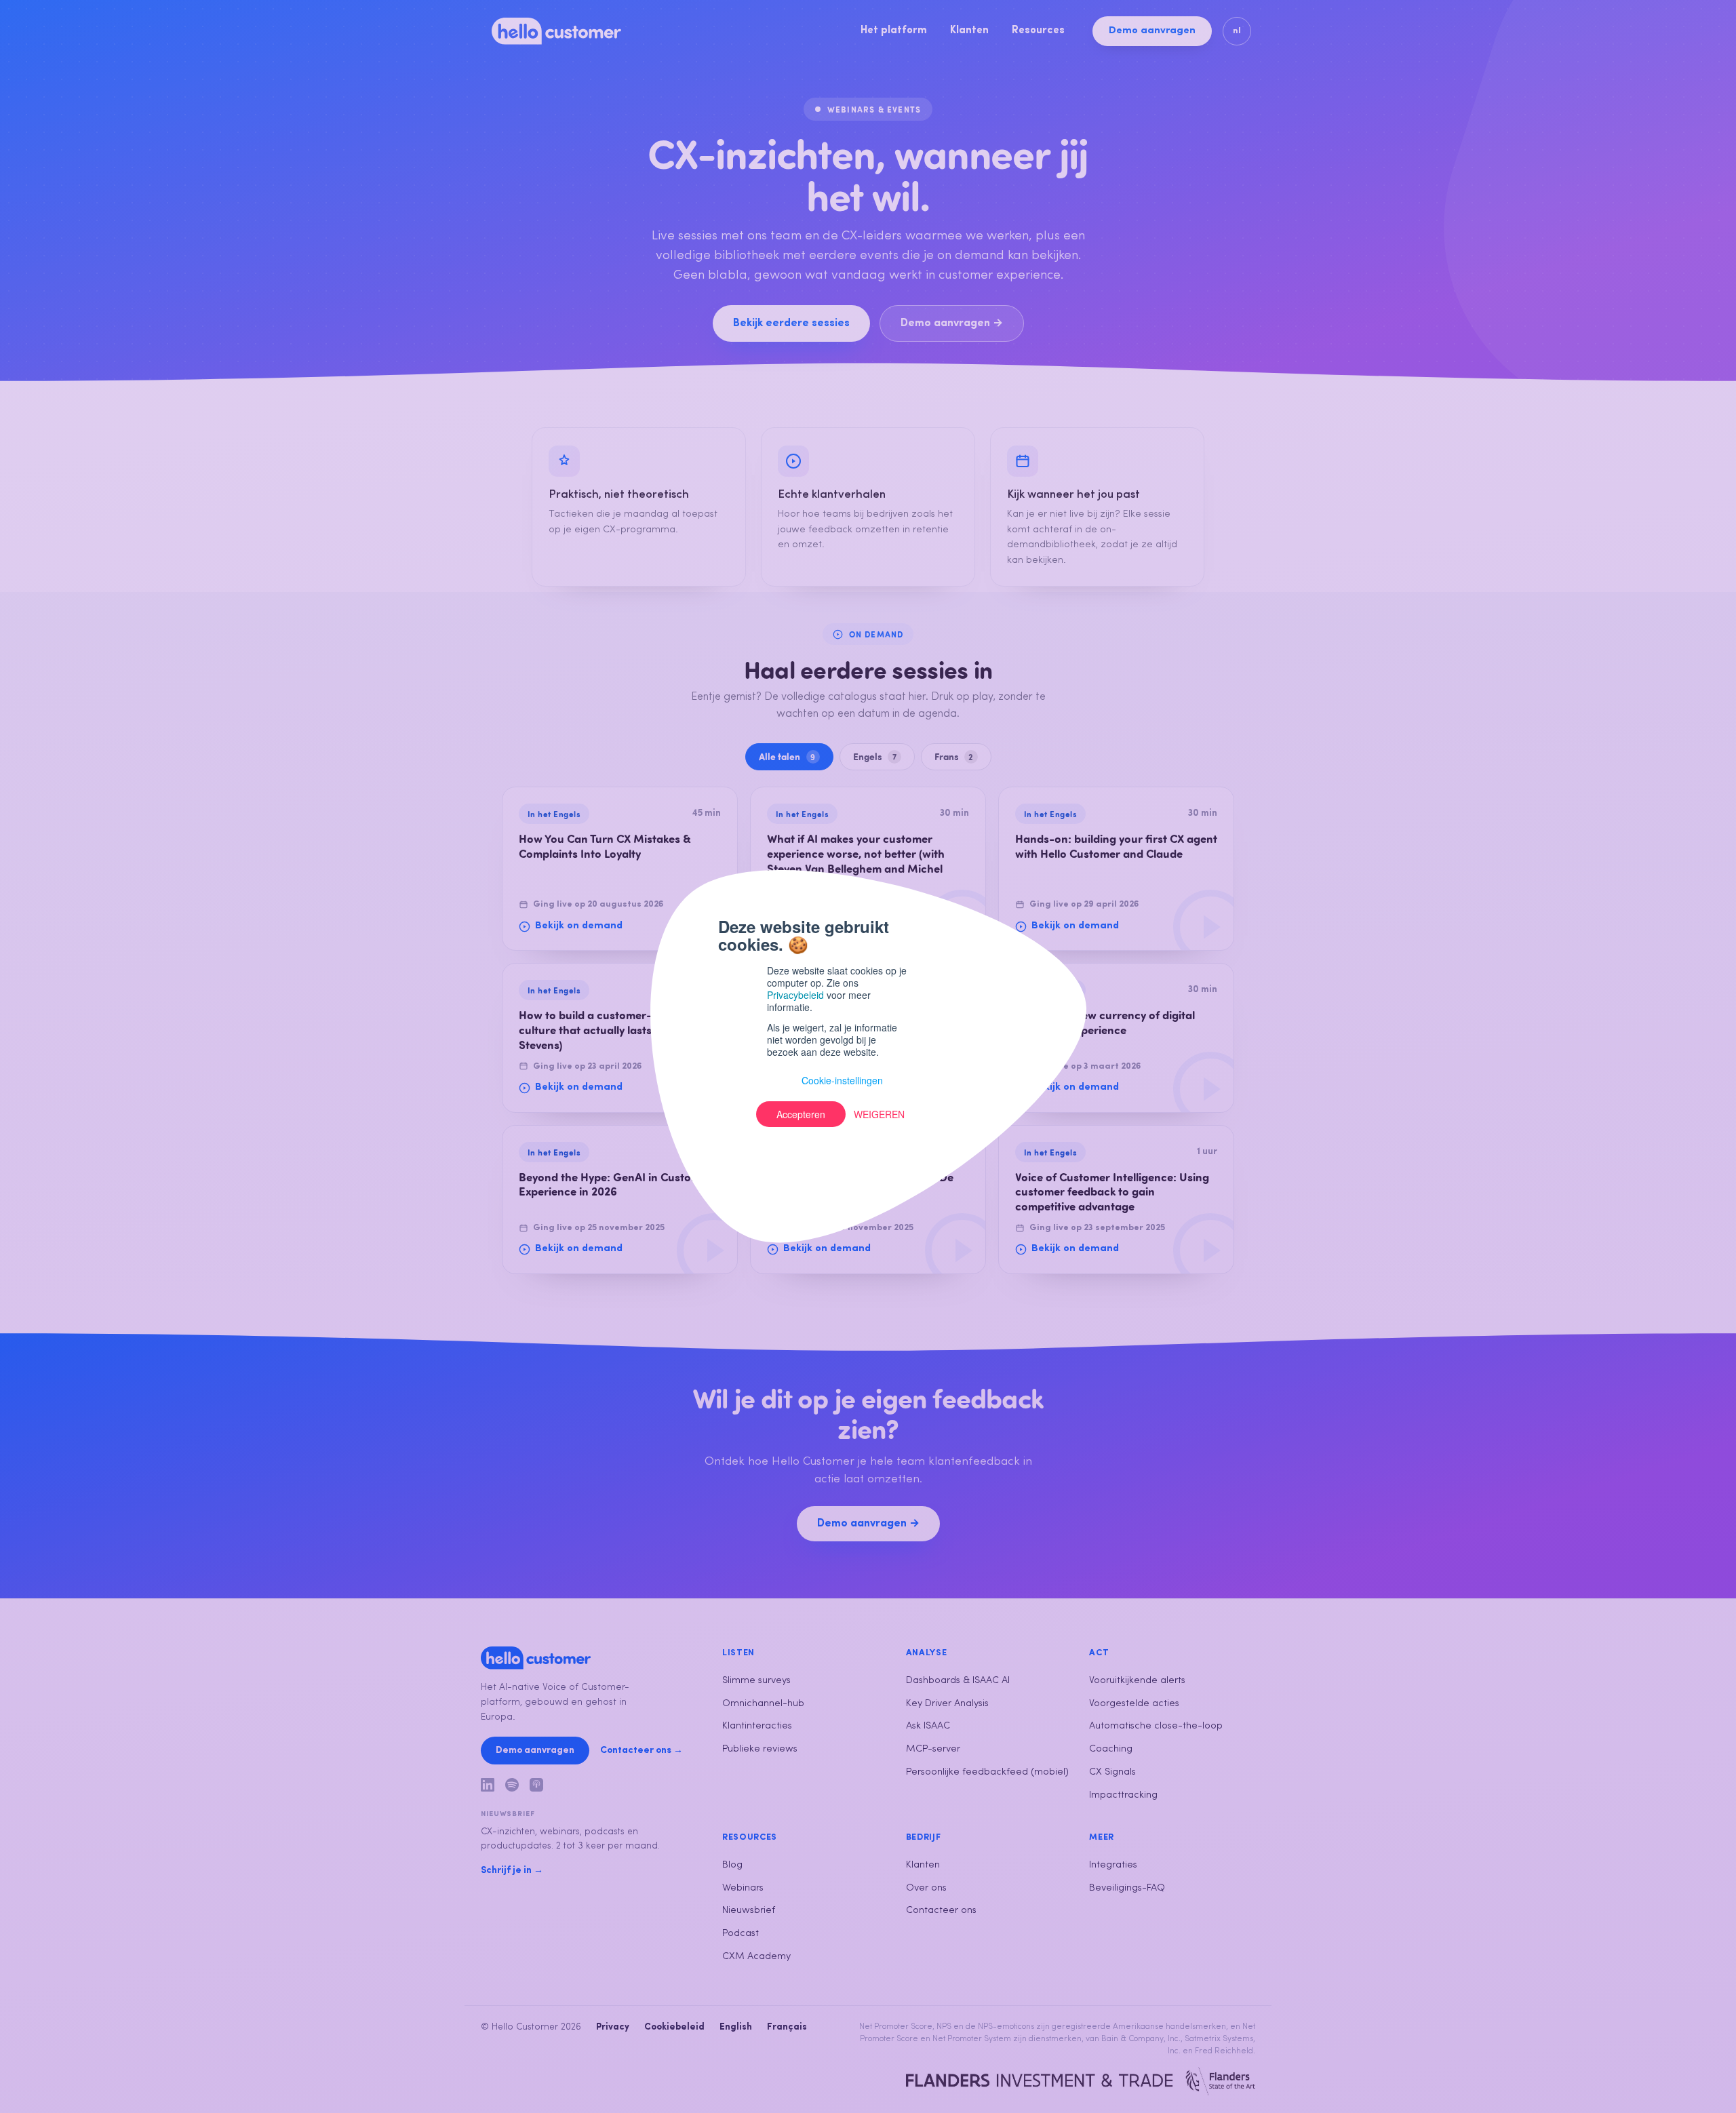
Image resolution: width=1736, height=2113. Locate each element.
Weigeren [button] (879, 1114)
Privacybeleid (795, 995)
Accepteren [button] (801, 1114)
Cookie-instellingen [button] (842, 1080)
